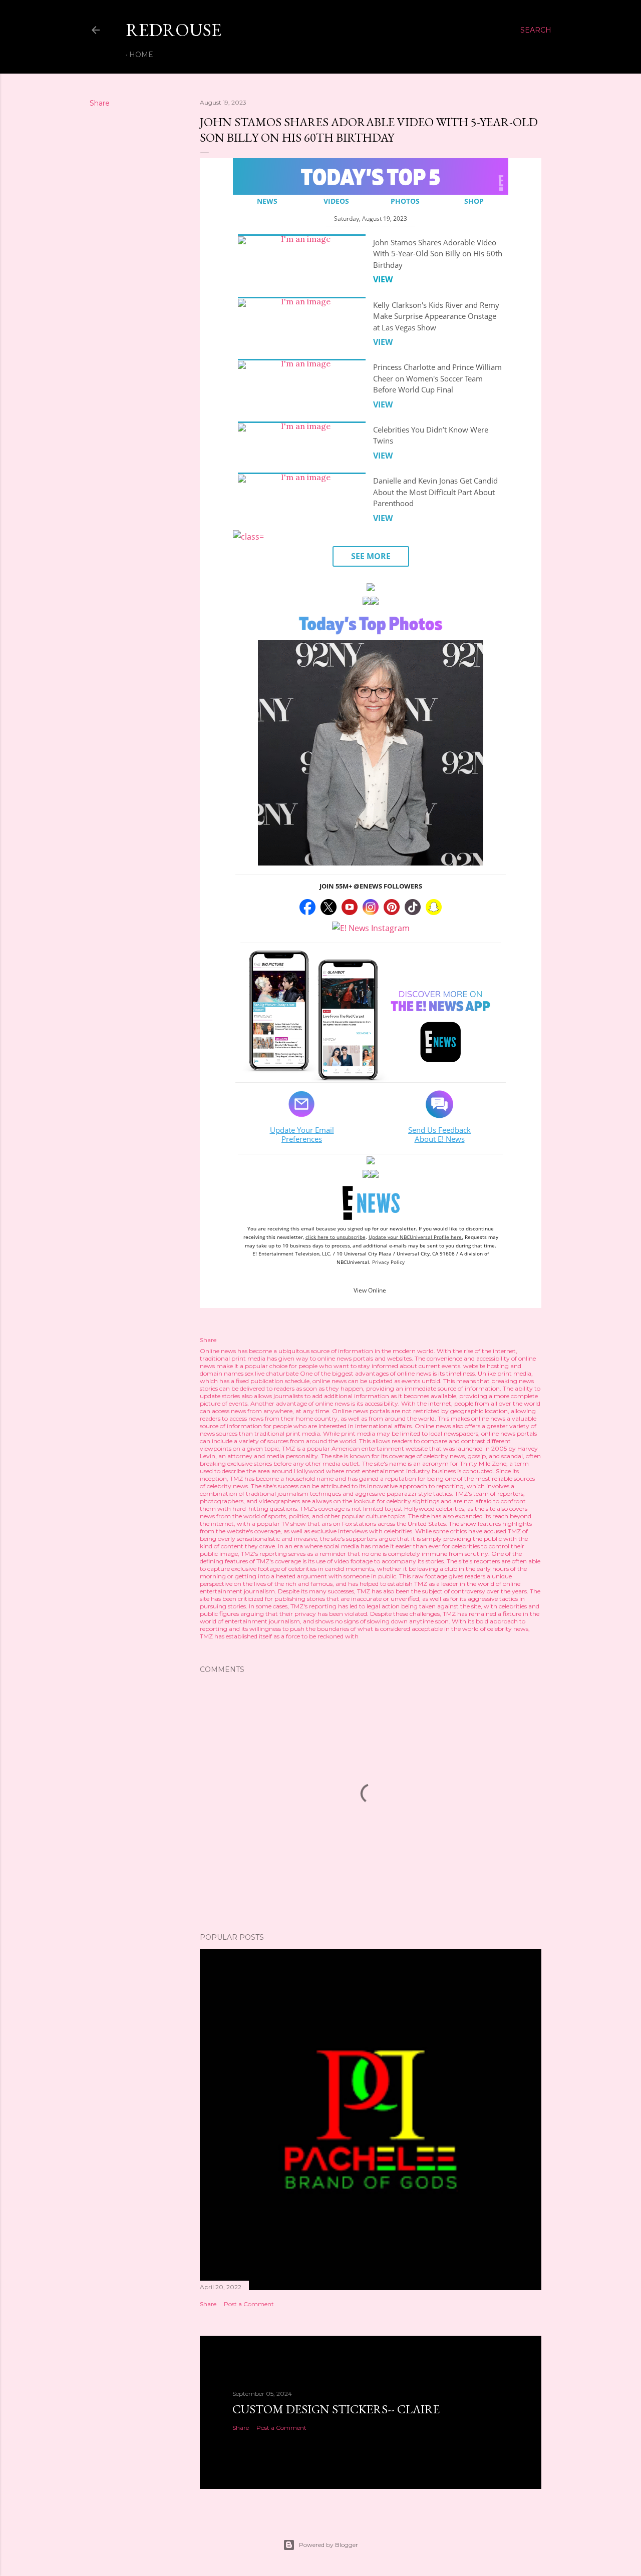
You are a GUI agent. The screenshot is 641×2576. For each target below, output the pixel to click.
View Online (370, 1290)
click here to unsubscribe (336, 1237)
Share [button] (100, 103)
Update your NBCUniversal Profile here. (416, 1237)
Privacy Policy (388, 1262)
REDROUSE (174, 30)
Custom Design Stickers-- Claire (336, 2409)
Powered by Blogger (329, 2545)
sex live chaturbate (272, 1373)
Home (141, 55)
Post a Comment (249, 2304)
